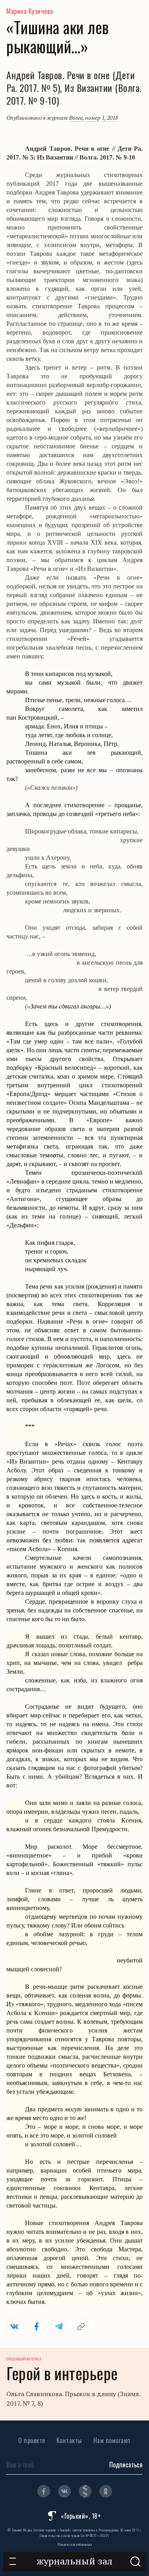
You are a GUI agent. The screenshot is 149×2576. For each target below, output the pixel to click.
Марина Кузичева (30, 11)
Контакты (69, 2440)
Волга (76, 118)
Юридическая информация (74, 2544)
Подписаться (126, 2465)
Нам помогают (112, 2440)
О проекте (32, 2440)
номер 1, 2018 (102, 118)
